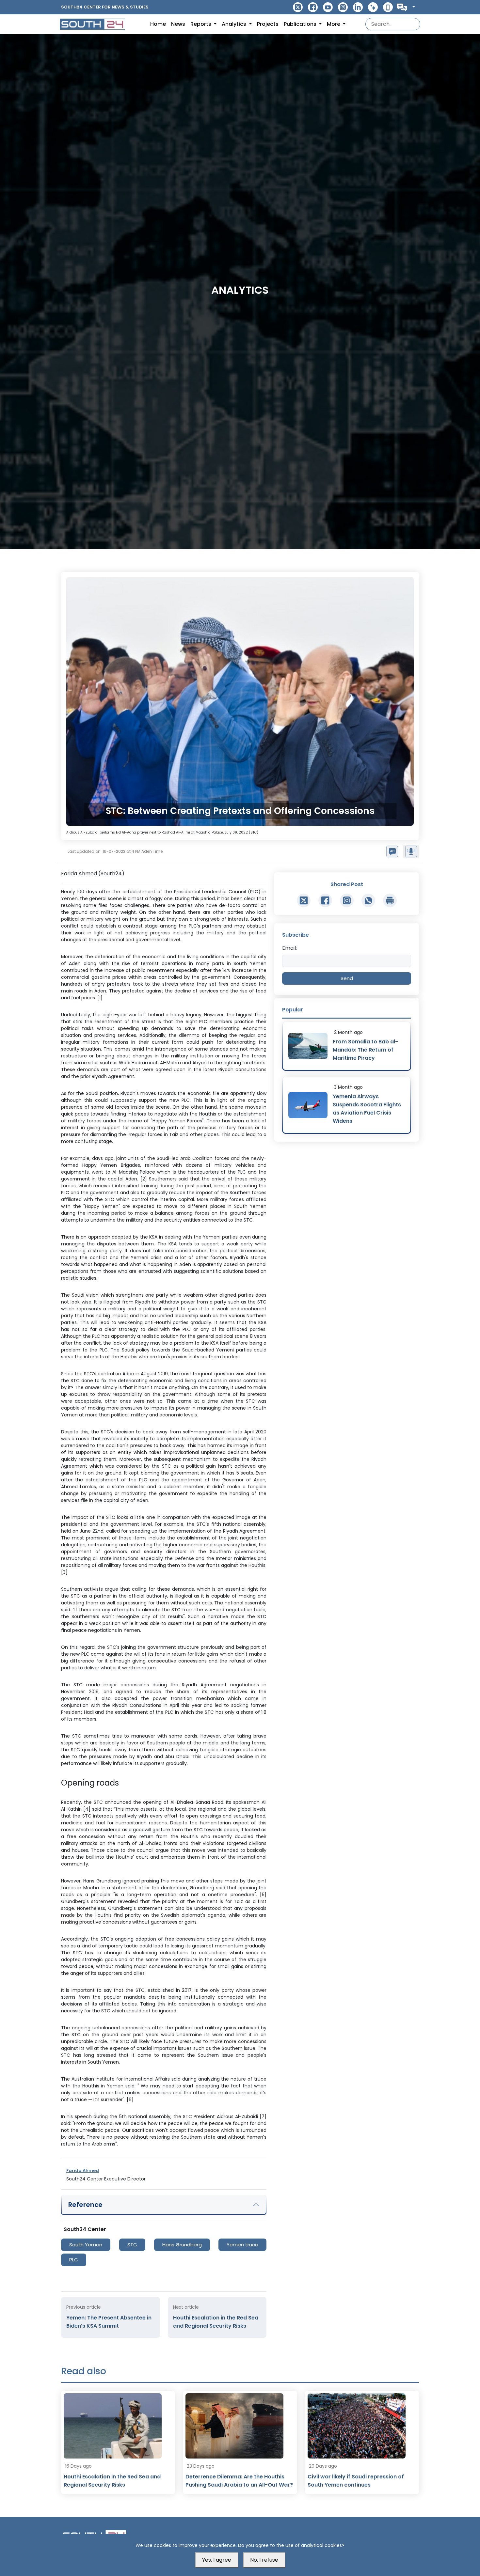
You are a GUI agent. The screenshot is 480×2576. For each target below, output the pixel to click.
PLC (74, 2260)
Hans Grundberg (182, 2245)
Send (347, 978)
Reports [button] (201, 24)
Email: (289, 948)
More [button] (334, 24)
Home (158, 24)
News (178, 24)
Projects (268, 24)
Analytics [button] (235, 24)
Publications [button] (301, 24)
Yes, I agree (217, 2560)
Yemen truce (242, 2245)
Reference (85, 2205)
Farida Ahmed (83, 2170)
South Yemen (86, 2245)
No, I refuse (264, 2560)
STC (132, 2245)
